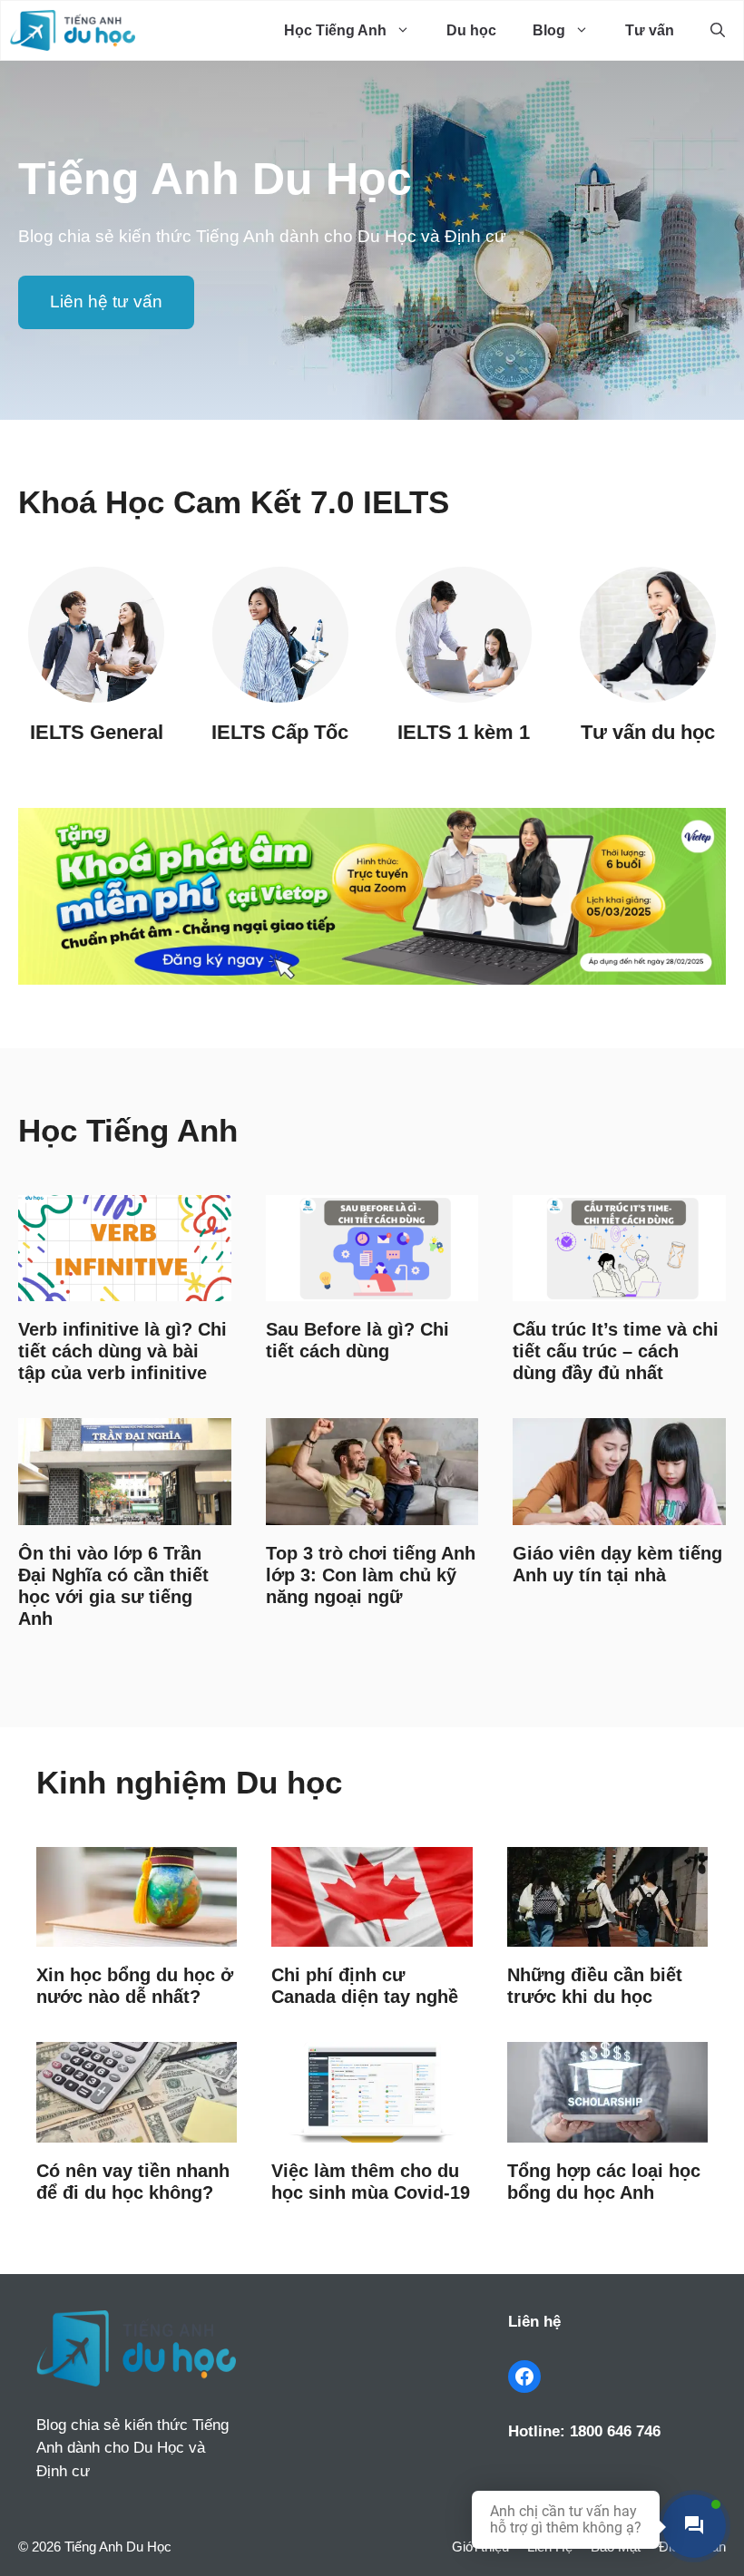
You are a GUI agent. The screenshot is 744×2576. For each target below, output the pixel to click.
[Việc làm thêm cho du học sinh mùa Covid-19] (372, 2129)
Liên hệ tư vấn (106, 301)
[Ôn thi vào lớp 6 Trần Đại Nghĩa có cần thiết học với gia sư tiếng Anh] (125, 1511)
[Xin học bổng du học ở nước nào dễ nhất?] (137, 1934)
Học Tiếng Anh (335, 30)
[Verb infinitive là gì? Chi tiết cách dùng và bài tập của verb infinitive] (125, 1288)
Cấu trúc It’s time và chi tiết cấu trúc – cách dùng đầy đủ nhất (616, 1351)
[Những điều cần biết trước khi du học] (607, 1934)
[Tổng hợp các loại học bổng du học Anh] (607, 2129)
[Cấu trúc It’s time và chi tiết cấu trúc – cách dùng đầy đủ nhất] (619, 1288)
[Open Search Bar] (718, 30)
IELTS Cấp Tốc (280, 732)
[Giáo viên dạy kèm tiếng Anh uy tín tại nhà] (619, 1511)
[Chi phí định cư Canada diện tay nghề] (372, 1934)
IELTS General (97, 732)
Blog (549, 30)
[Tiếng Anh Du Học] (73, 30)
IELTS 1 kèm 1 (464, 732)
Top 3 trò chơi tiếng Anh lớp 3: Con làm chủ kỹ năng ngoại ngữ (371, 1575)
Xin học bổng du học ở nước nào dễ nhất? (135, 1986)
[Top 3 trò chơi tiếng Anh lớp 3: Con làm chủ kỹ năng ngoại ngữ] (372, 1511)
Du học (471, 30)
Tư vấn (650, 30)
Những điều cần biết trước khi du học (595, 1986)
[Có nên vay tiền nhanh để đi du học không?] (137, 2129)
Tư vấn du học (648, 732)
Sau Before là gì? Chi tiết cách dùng (357, 1340)
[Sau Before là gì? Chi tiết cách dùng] (372, 1288)
